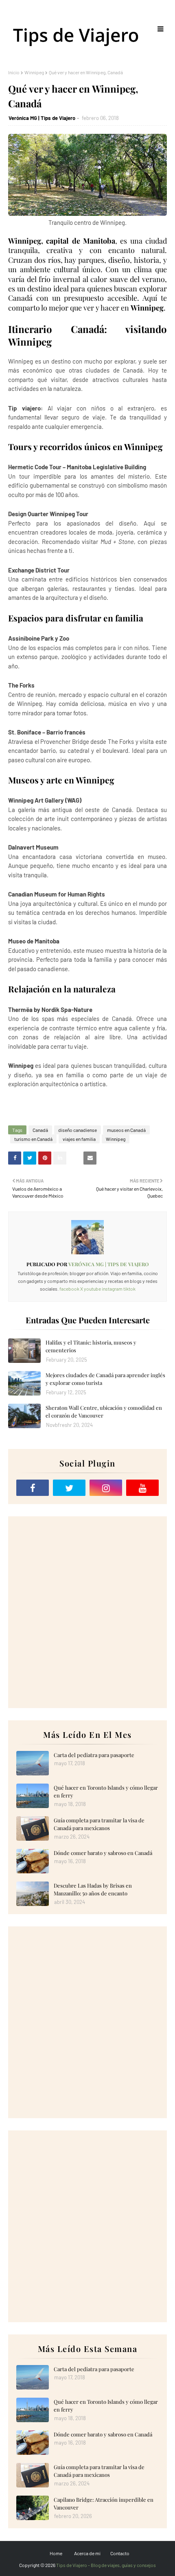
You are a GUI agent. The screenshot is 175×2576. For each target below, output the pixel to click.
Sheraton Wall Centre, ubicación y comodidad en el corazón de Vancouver (104, 1412)
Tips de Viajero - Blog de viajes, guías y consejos (106, 2565)
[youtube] (142, 1488)
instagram (112, 1289)
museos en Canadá (126, 1130)
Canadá (40, 1130)
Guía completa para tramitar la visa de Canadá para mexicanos (99, 1824)
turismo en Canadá (33, 1139)
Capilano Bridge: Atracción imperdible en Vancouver (104, 2504)
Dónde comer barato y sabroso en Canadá (103, 1853)
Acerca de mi (87, 2553)
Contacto (120, 2553)
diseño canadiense (78, 1130)
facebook (69, 1289)
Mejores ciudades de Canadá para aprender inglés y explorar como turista (105, 1379)
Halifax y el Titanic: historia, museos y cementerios (91, 1346)
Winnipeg (34, 72)
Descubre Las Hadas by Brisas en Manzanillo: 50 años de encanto (93, 1889)
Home (56, 2553)
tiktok (129, 1289)
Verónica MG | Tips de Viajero (42, 118)
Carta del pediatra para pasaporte (94, 1755)
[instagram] (106, 1488)
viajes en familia (79, 1139)
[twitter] (69, 1488)
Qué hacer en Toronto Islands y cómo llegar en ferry (106, 1792)
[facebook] (33, 1488)
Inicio (14, 72)
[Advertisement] (87, 1612)
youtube (92, 1289)
